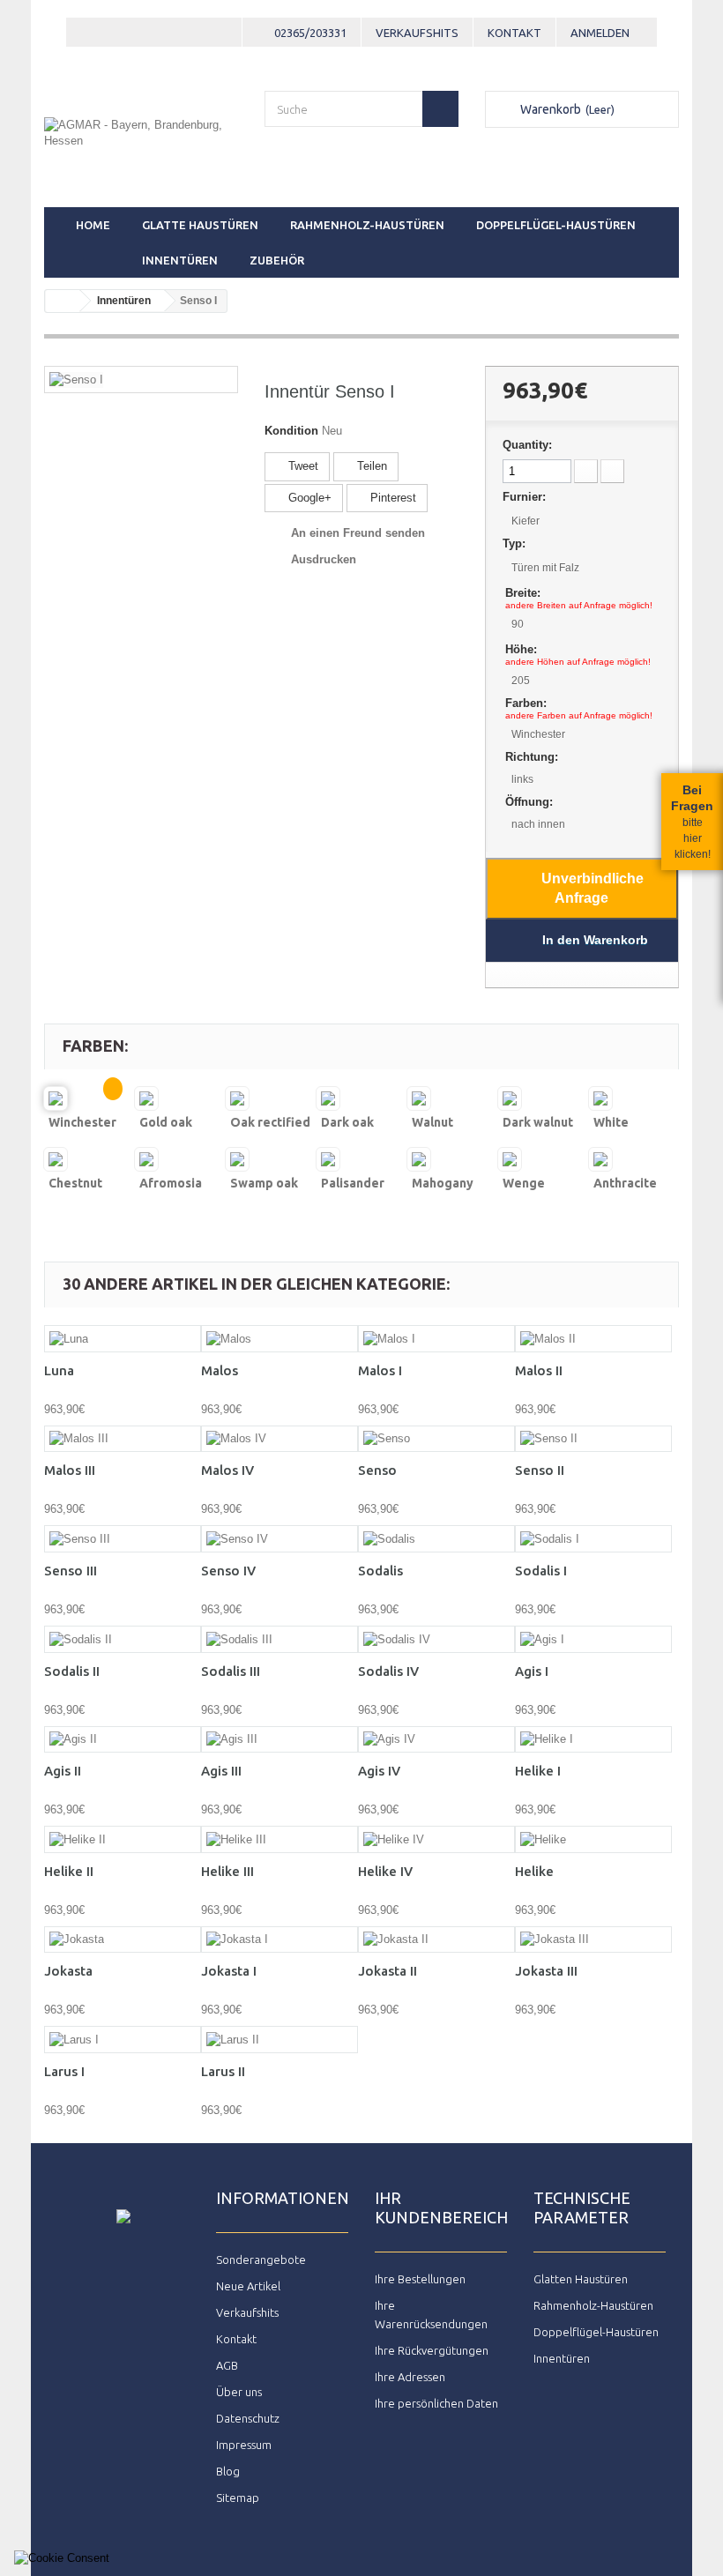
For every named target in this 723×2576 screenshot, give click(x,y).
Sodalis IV (388, 1671)
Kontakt (514, 33)
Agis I (532, 1671)
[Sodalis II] (123, 1639)
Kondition (291, 431)
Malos (220, 1370)
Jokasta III (546, 1971)
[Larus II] (280, 2040)
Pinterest (391, 498)
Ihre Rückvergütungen (432, 2350)
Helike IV (385, 1871)
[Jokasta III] (593, 1940)
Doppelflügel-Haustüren (556, 225)
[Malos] (280, 1339)
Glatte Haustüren (200, 225)
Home (93, 225)
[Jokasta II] (436, 1940)
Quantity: (527, 445)
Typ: (514, 543)
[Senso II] (593, 1439)
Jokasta (68, 1971)
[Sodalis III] (280, 1639)
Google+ (308, 498)
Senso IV (228, 1571)
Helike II (69, 1871)
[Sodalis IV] (436, 1639)
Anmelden (600, 33)
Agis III (221, 1771)
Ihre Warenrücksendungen (431, 2315)
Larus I (64, 2071)
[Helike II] (123, 1839)
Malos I (380, 1370)
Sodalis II (72, 1671)
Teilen (370, 466)
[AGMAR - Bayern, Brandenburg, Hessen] (141, 146)
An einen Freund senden (358, 533)
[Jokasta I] (280, 1940)
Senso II (540, 1470)
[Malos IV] (280, 1439)
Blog (228, 2471)
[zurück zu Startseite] (63, 301)
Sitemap (238, 2498)
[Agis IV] (436, 1740)
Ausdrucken (324, 559)
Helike (534, 1871)
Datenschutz (248, 2418)
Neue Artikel (248, 2286)
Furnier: (524, 497)
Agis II (63, 1771)
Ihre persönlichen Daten (436, 2403)
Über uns (239, 2392)
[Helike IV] (436, 1839)
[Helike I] (593, 1740)
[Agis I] (593, 1639)
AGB (227, 2365)
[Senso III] (123, 1539)
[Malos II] (593, 1339)
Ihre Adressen (410, 2377)
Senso (377, 1470)
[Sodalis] (436, 1539)
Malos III (70, 1470)
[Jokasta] (123, 1940)
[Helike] (593, 1839)
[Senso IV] (280, 1539)
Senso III (71, 1571)
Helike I (538, 1771)
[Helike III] (280, 1839)
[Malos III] (123, 1439)
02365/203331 (310, 33)
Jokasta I (229, 1971)
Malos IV (227, 1470)
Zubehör (277, 260)
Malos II (539, 1370)
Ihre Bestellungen (420, 2279)
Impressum (244, 2445)
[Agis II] (123, 1740)
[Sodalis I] (593, 1539)
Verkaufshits (417, 33)
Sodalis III (231, 1671)
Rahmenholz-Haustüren (367, 225)
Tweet (302, 466)
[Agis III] (280, 1740)
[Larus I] (123, 2040)
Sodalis (380, 1571)
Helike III (227, 1871)
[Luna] (123, 1339)
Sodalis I (541, 1571)
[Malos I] (436, 1339)
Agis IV (379, 1771)
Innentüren (180, 260)
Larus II (223, 2071)
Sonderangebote (261, 2260)
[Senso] (436, 1439)
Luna (59, 1370)
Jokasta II (388, 1971)
